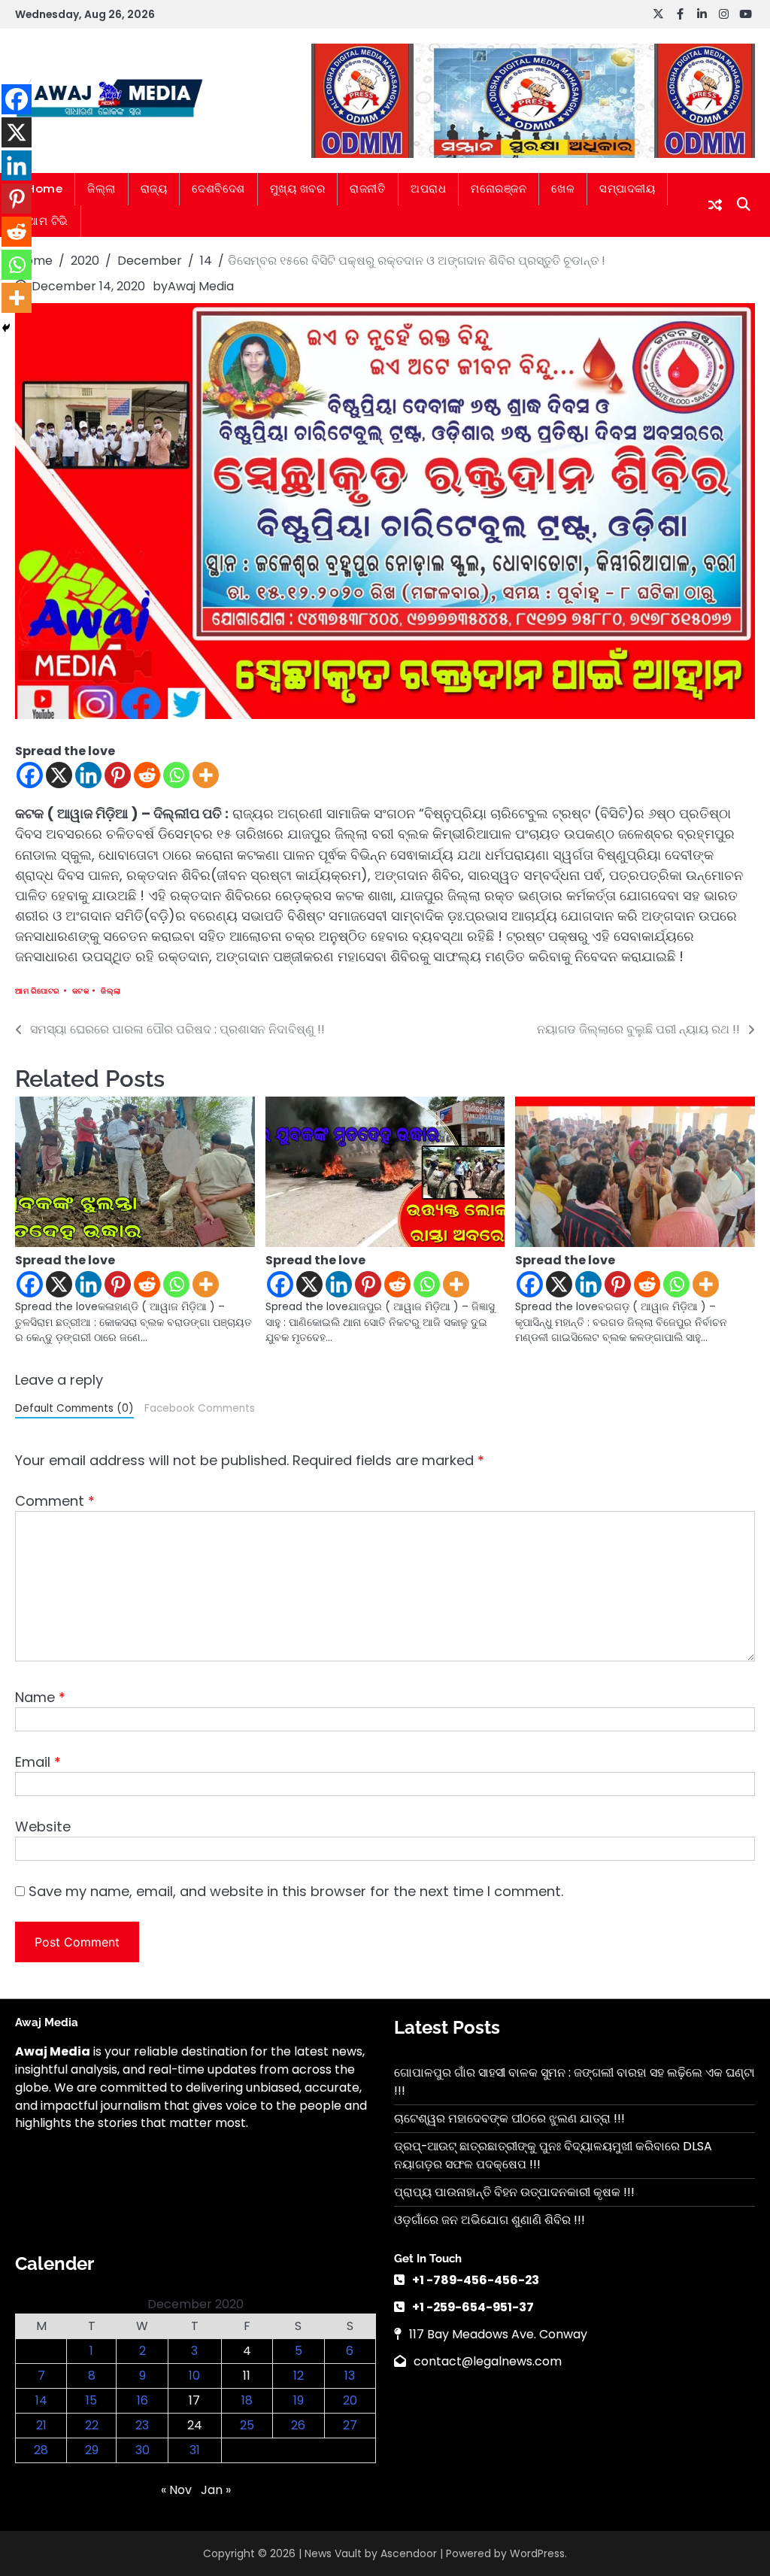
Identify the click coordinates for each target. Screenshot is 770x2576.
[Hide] (6, 328)
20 (350, 2400)
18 (247, 2400)
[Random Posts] (715, 205)
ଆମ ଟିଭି (48, 221)
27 (350, 2425)
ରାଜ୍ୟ (154, 188)
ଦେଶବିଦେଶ (218, 188)
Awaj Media (201, 286)
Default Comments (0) (74, 1408)
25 (247, 2425)
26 (298, 2425)
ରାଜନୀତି (368, 188)
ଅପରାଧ (428, 188)
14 (41, 2400)
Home (45, 188)
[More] (206, 775)
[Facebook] (30, 775)
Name (40, 1697)
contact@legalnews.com (488, 2361)
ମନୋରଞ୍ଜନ (499, 188)
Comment (55, 1501)
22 (92, 2425)
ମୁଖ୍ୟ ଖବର (298, 188)
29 (92, 2450)
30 (142, 2450)
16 (142, 2400)
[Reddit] (147, 775)
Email (38, 1762)
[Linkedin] (88, 775)
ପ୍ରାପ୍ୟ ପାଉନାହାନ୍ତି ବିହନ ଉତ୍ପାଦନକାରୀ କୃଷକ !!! (514, 2192)
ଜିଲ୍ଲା (102, 188)
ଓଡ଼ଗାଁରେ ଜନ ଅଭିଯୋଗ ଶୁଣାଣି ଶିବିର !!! (490, 2220)
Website (43, 1827)
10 (194, 2376)
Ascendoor (409, 2553)
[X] (59, 775)
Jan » (216, 2490)
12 (299, 2376)
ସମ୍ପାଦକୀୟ (627, 188)
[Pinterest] (118, 775)
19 (299, 2400)
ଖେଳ (563, 188)
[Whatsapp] (176, 775)
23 (142, 2425)
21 (41, 2425)
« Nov (176, 2490)
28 (41, 2450)
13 (350, 2376)
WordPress (537, 2553)
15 (91, 2400)
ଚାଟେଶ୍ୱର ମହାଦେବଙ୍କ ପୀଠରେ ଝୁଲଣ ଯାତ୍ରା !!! (509, 2118)
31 (195, 2450)
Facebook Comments (200, 1408)
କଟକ (81, 991)
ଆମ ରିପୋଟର (38, 991)
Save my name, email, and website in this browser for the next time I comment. (296, 1891)
